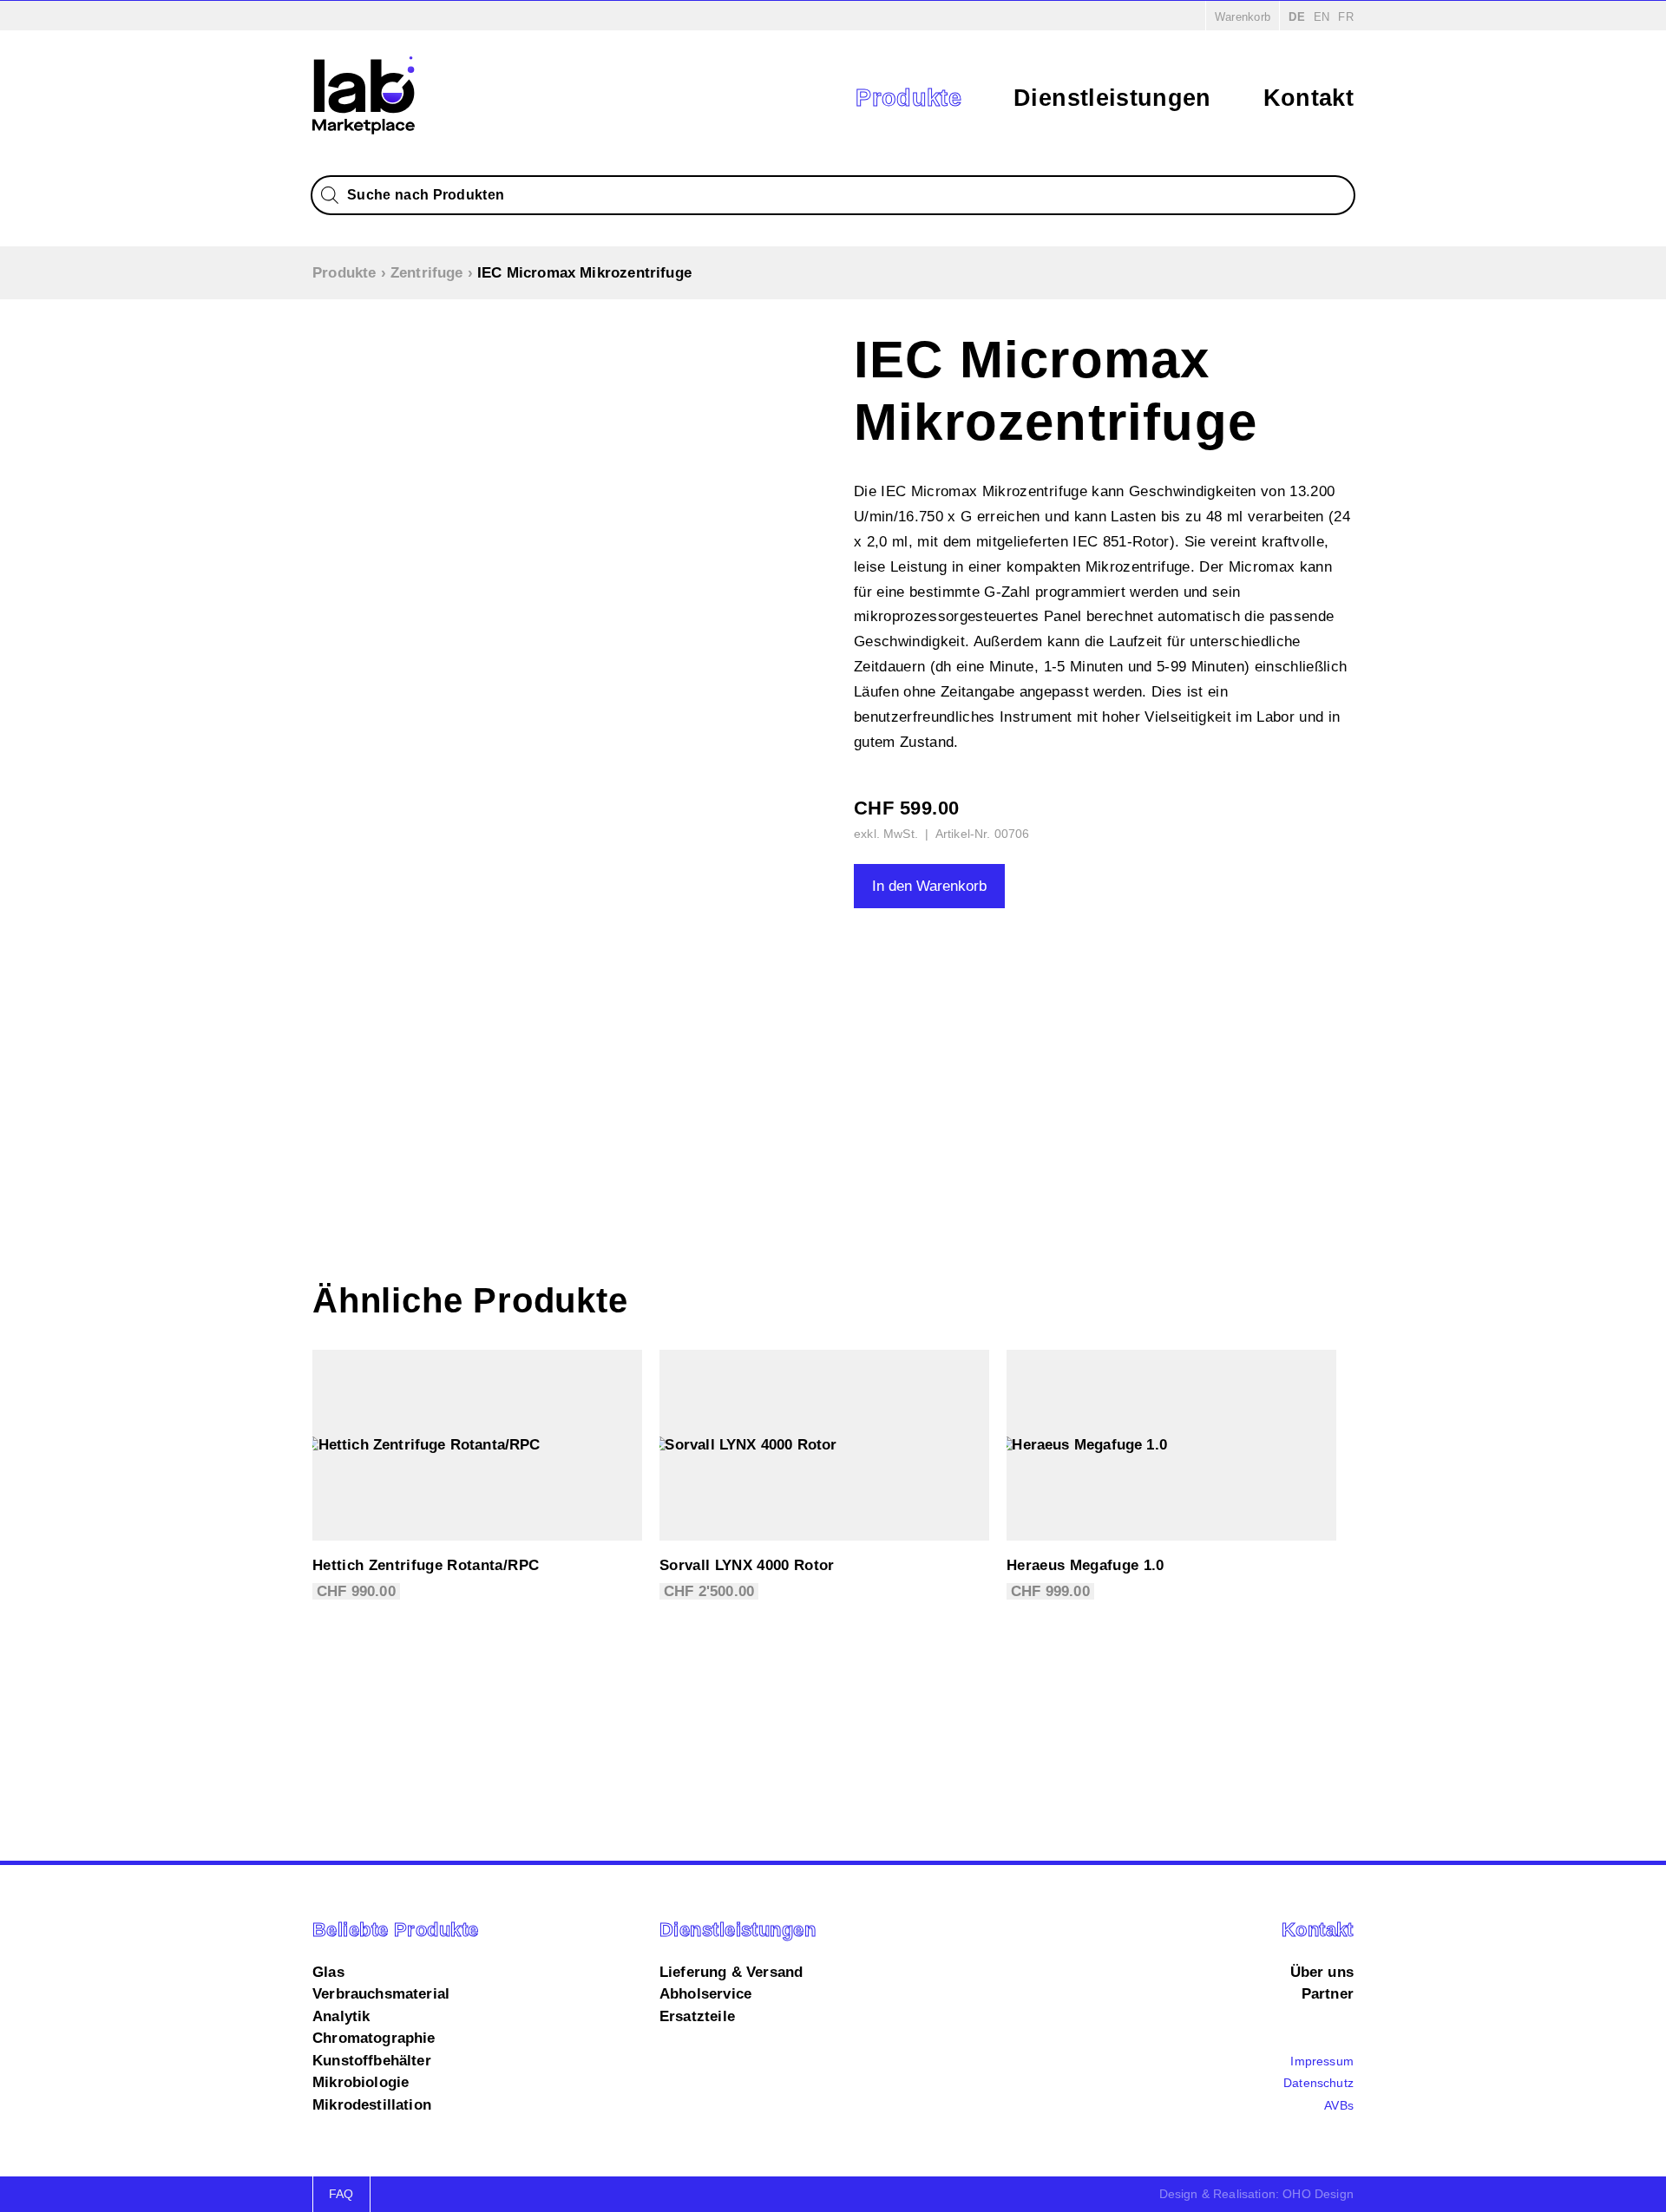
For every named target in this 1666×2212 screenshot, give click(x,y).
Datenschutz (1318, 2083)
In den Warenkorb (929, 886)
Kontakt (1309, 98)
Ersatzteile (697, 2016)
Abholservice (705, 1994)
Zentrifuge (427, 273)
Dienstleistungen (1112, 98)
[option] (1322, 17)
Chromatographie (374, 2038)
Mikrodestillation (372, 2105)
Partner (1328, 1994)
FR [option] (1346, 17)
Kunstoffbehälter (372, 2061)
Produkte (908, 98)
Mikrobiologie (361, 2082)
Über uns (1322, 1972)
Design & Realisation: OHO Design (1256, 2194)
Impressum (1322, 2061)
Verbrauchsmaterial (381, 1994)
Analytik (341, 2016)
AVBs (1339, 2105)
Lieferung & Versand (731, 1972)
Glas (328, 1972)
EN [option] (1322, 17)
